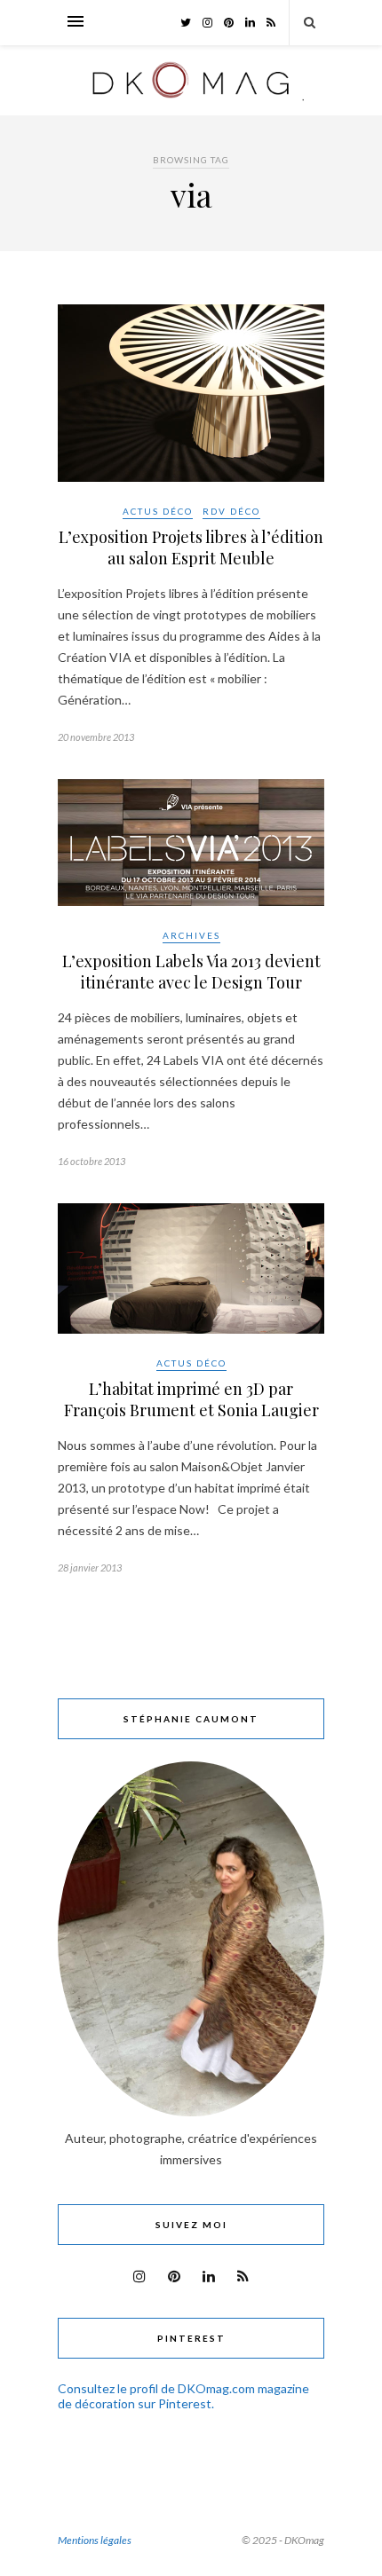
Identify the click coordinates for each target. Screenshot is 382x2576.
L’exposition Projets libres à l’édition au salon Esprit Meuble (191, 547)
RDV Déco (231, 511)
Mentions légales (95, 2540)
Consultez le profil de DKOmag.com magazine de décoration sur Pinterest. (183, 2396)
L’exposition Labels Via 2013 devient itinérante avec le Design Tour (191, 972)
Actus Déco (158, 511)
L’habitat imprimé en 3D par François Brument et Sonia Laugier (191, 1399)
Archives (191, 935)
